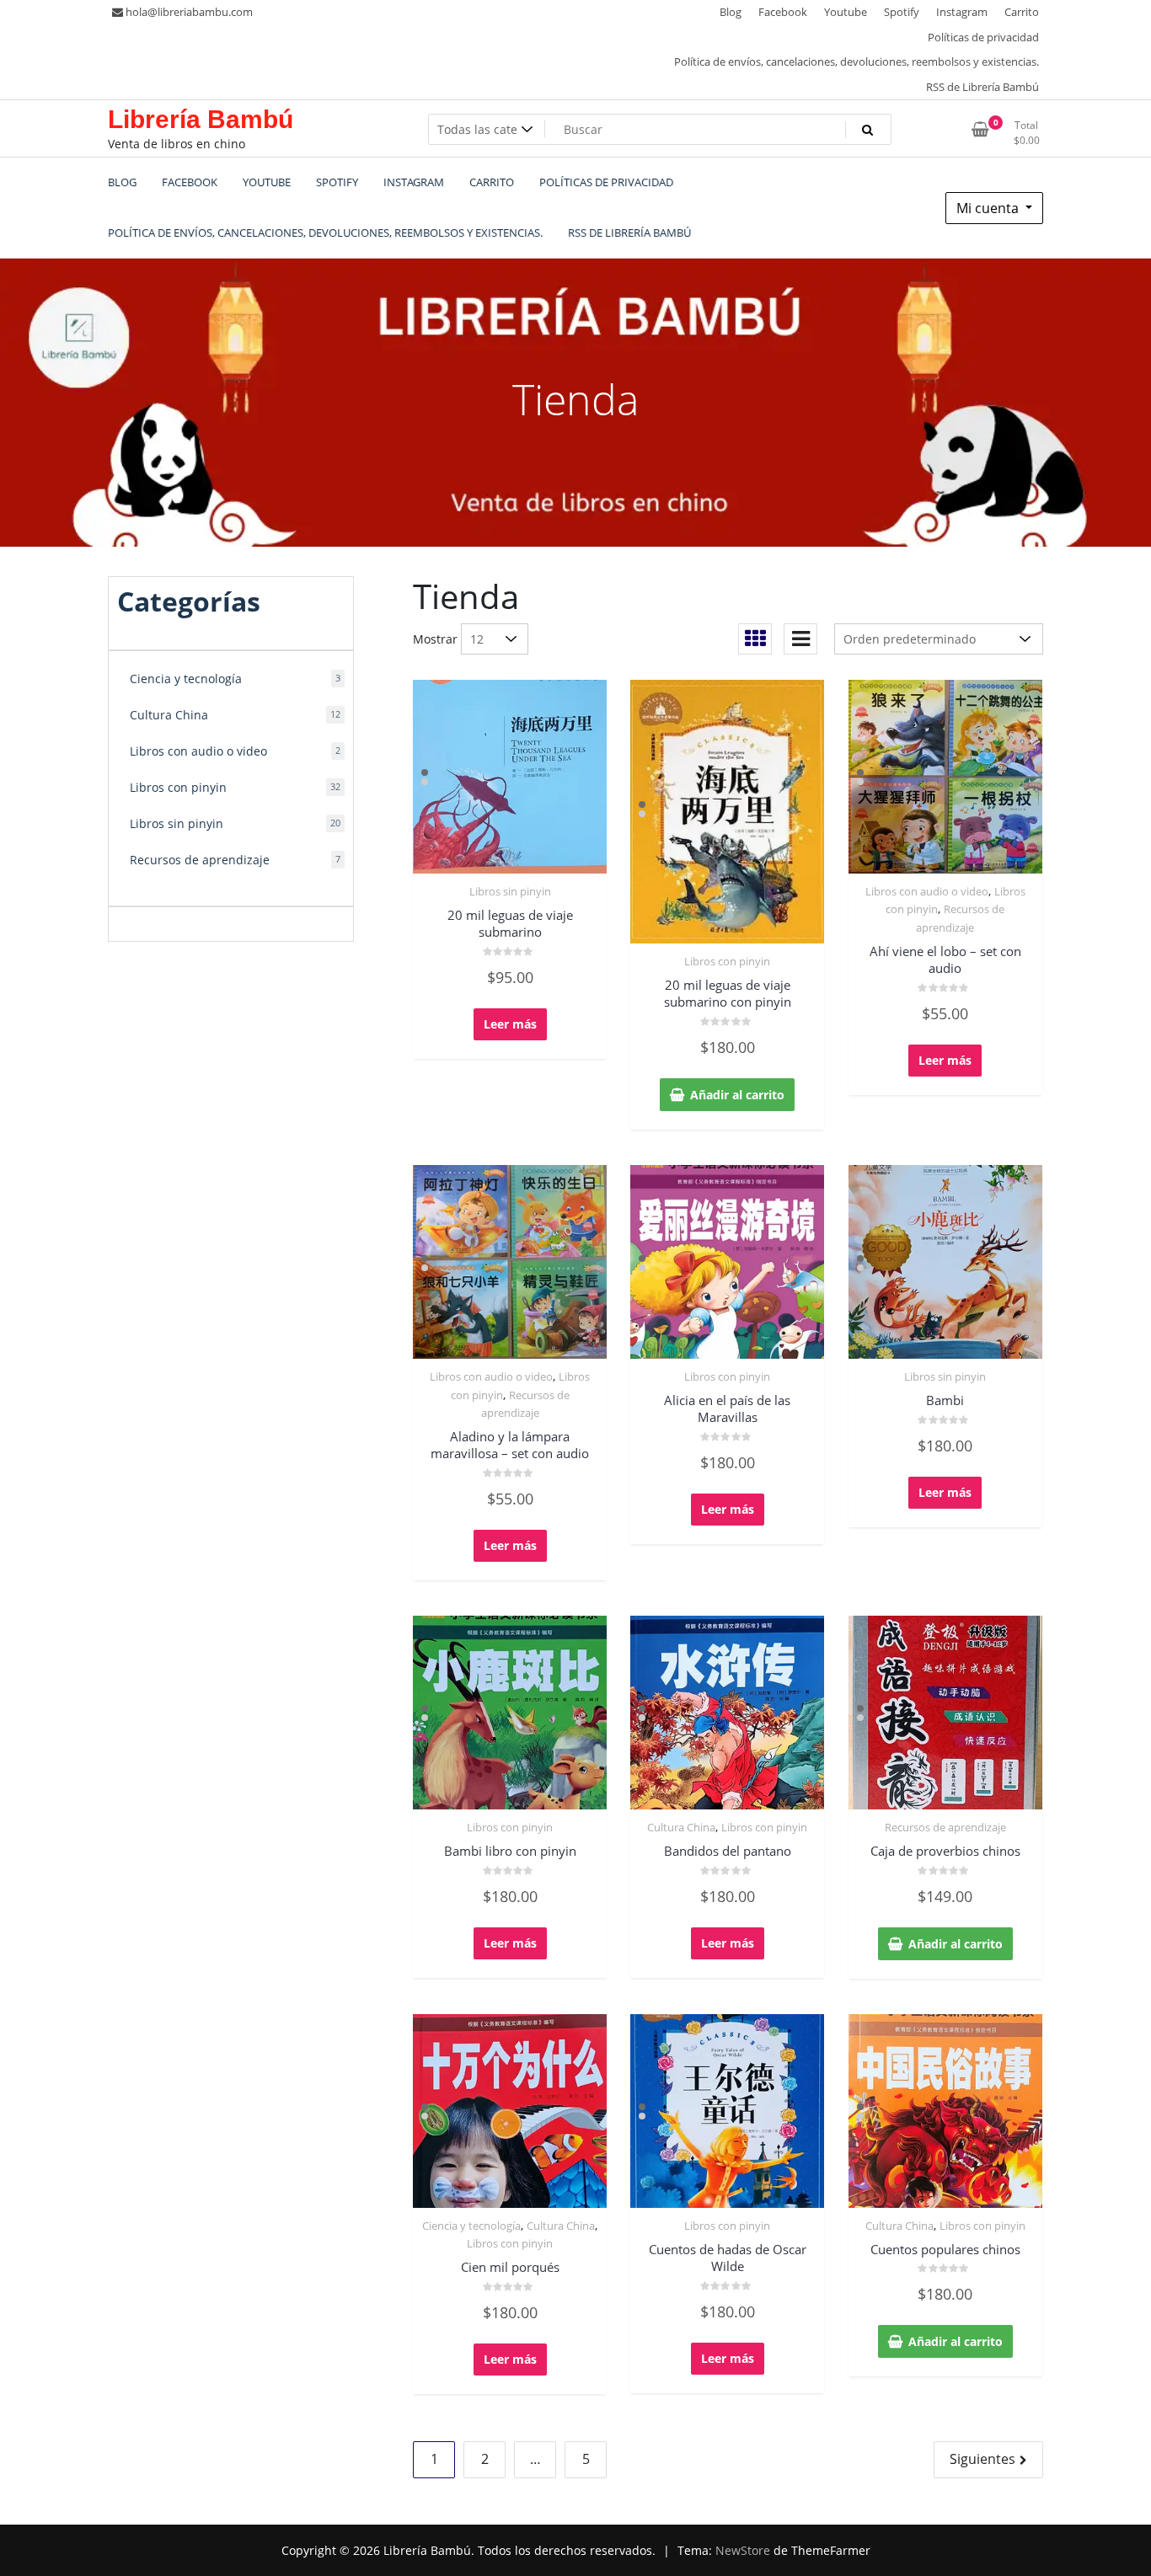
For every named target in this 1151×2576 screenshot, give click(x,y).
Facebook (783, 12)
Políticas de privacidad (983, 37)
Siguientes (982, 2459)
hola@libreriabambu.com (189, 12)
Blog (731, 12)
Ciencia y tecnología (471, 2226)
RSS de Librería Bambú (982, 87)
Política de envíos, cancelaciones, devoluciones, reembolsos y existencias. (857, 61)
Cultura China (681, 1827)
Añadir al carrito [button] (737, 1095)
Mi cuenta (989, 208)
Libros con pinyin (727, 961)
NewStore (743, 2550)
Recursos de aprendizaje (945, 1827)
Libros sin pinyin (510, 891)
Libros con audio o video (927, 891)
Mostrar (435, 639)
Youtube (846, 12)
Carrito (1022, 12)
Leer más (510, 1024)
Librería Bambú (201, 119)
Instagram (962, 12)
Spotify (902, 12)
